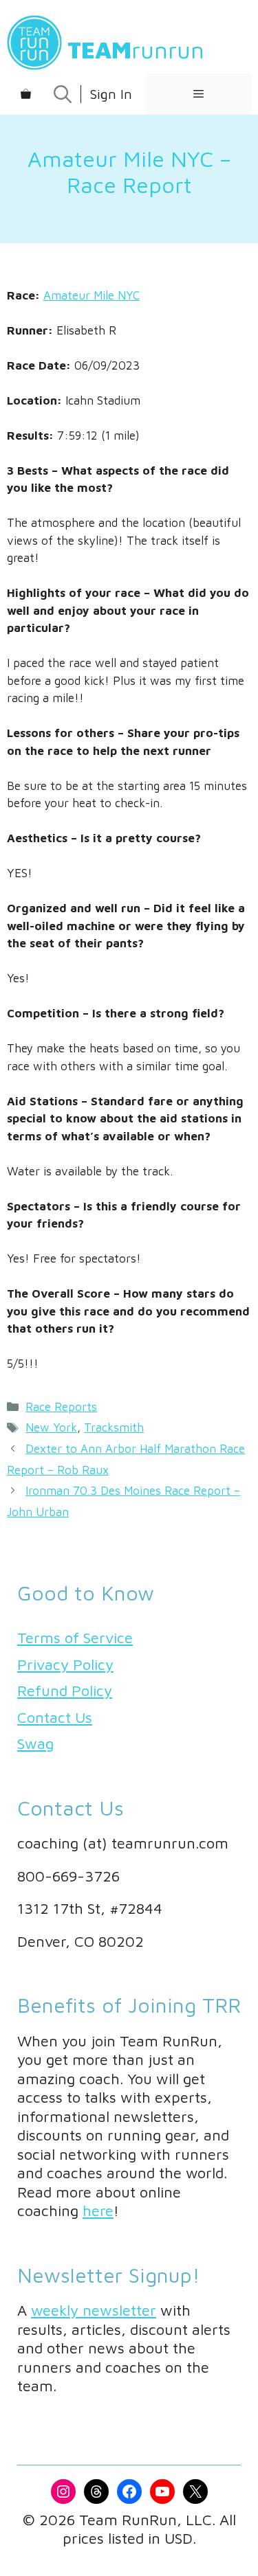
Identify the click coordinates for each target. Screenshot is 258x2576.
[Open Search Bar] (63, 94)
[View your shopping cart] (26, 94)
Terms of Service (75, 1638)
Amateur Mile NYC (92, 295)
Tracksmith (114, 1427)
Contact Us (55, 1717)
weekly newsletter (94, 2310)
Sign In (111, 94)
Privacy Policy (65, 1664)
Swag (35, 1743)
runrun (136, 49)
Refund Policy (65, 1691)
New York (51, 1427)
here (98, 2211)
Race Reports (61, 1407)
